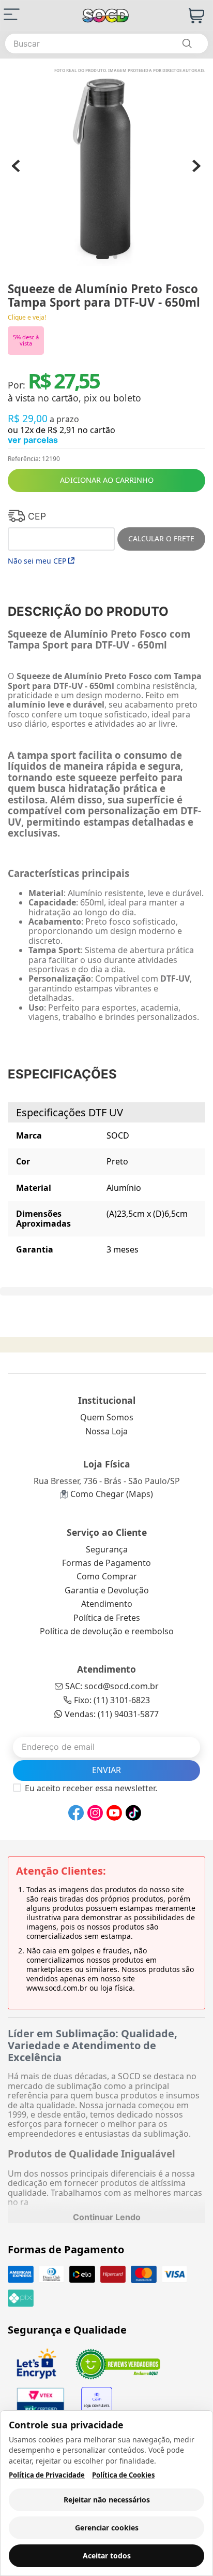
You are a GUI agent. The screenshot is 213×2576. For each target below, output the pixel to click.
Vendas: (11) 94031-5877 (112, 1714)
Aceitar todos (107, 2556)
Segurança (107, 1549)
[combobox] (106, 44)
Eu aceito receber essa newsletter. (91, 1788)
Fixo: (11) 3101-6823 (112, 1700)
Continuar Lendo (107, 2217)
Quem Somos (107, 1417)
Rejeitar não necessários (107, 2500)
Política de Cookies (123, 2475)
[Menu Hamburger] (12, 14)
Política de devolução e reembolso (107, 1631)
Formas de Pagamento (106, 1563)
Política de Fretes (107, 1618)
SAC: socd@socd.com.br (112, 1686)
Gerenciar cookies (107, 2528)
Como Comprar (107, 1576)
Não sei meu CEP (37, 561)
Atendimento (107, 1604)
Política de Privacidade (47, 2475)
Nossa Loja (106, 1431)
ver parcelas (33, 440)
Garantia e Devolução (107, 1590)
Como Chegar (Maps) (112, 1494)
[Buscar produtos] (187, 44)
